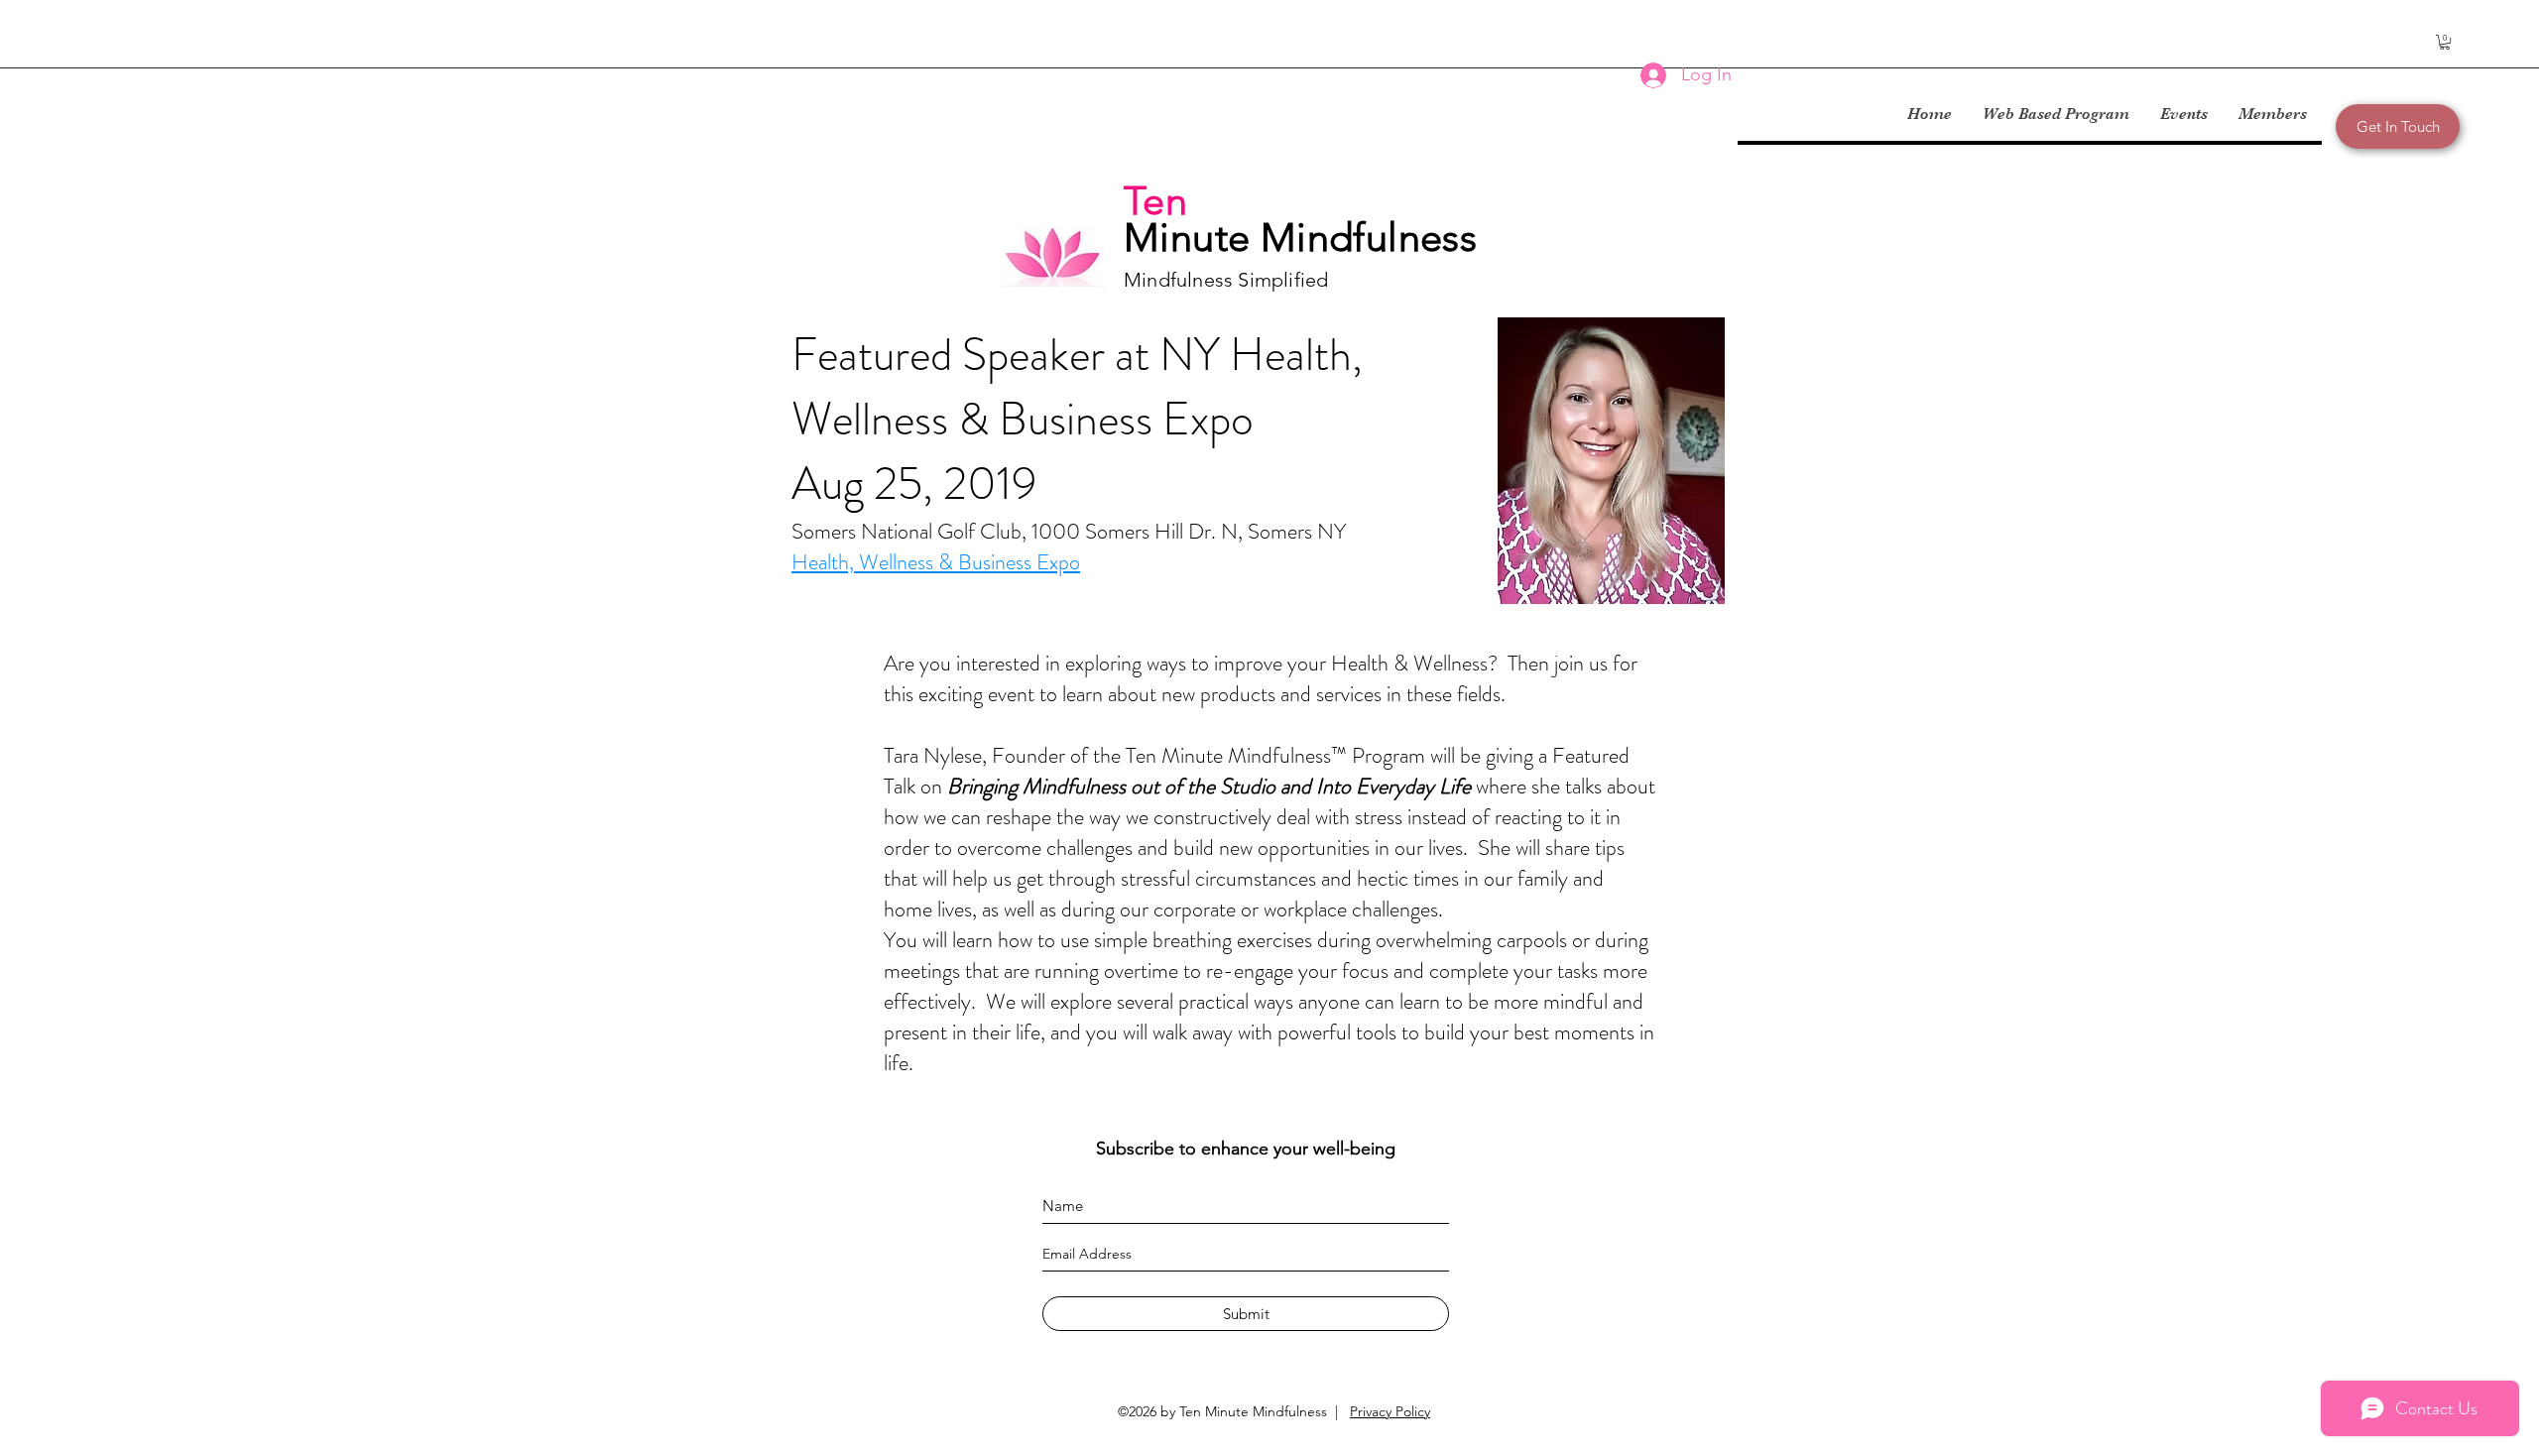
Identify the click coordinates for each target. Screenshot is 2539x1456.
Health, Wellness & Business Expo (936, 562)
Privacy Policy (1390, 1411)
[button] (2445, 42)
